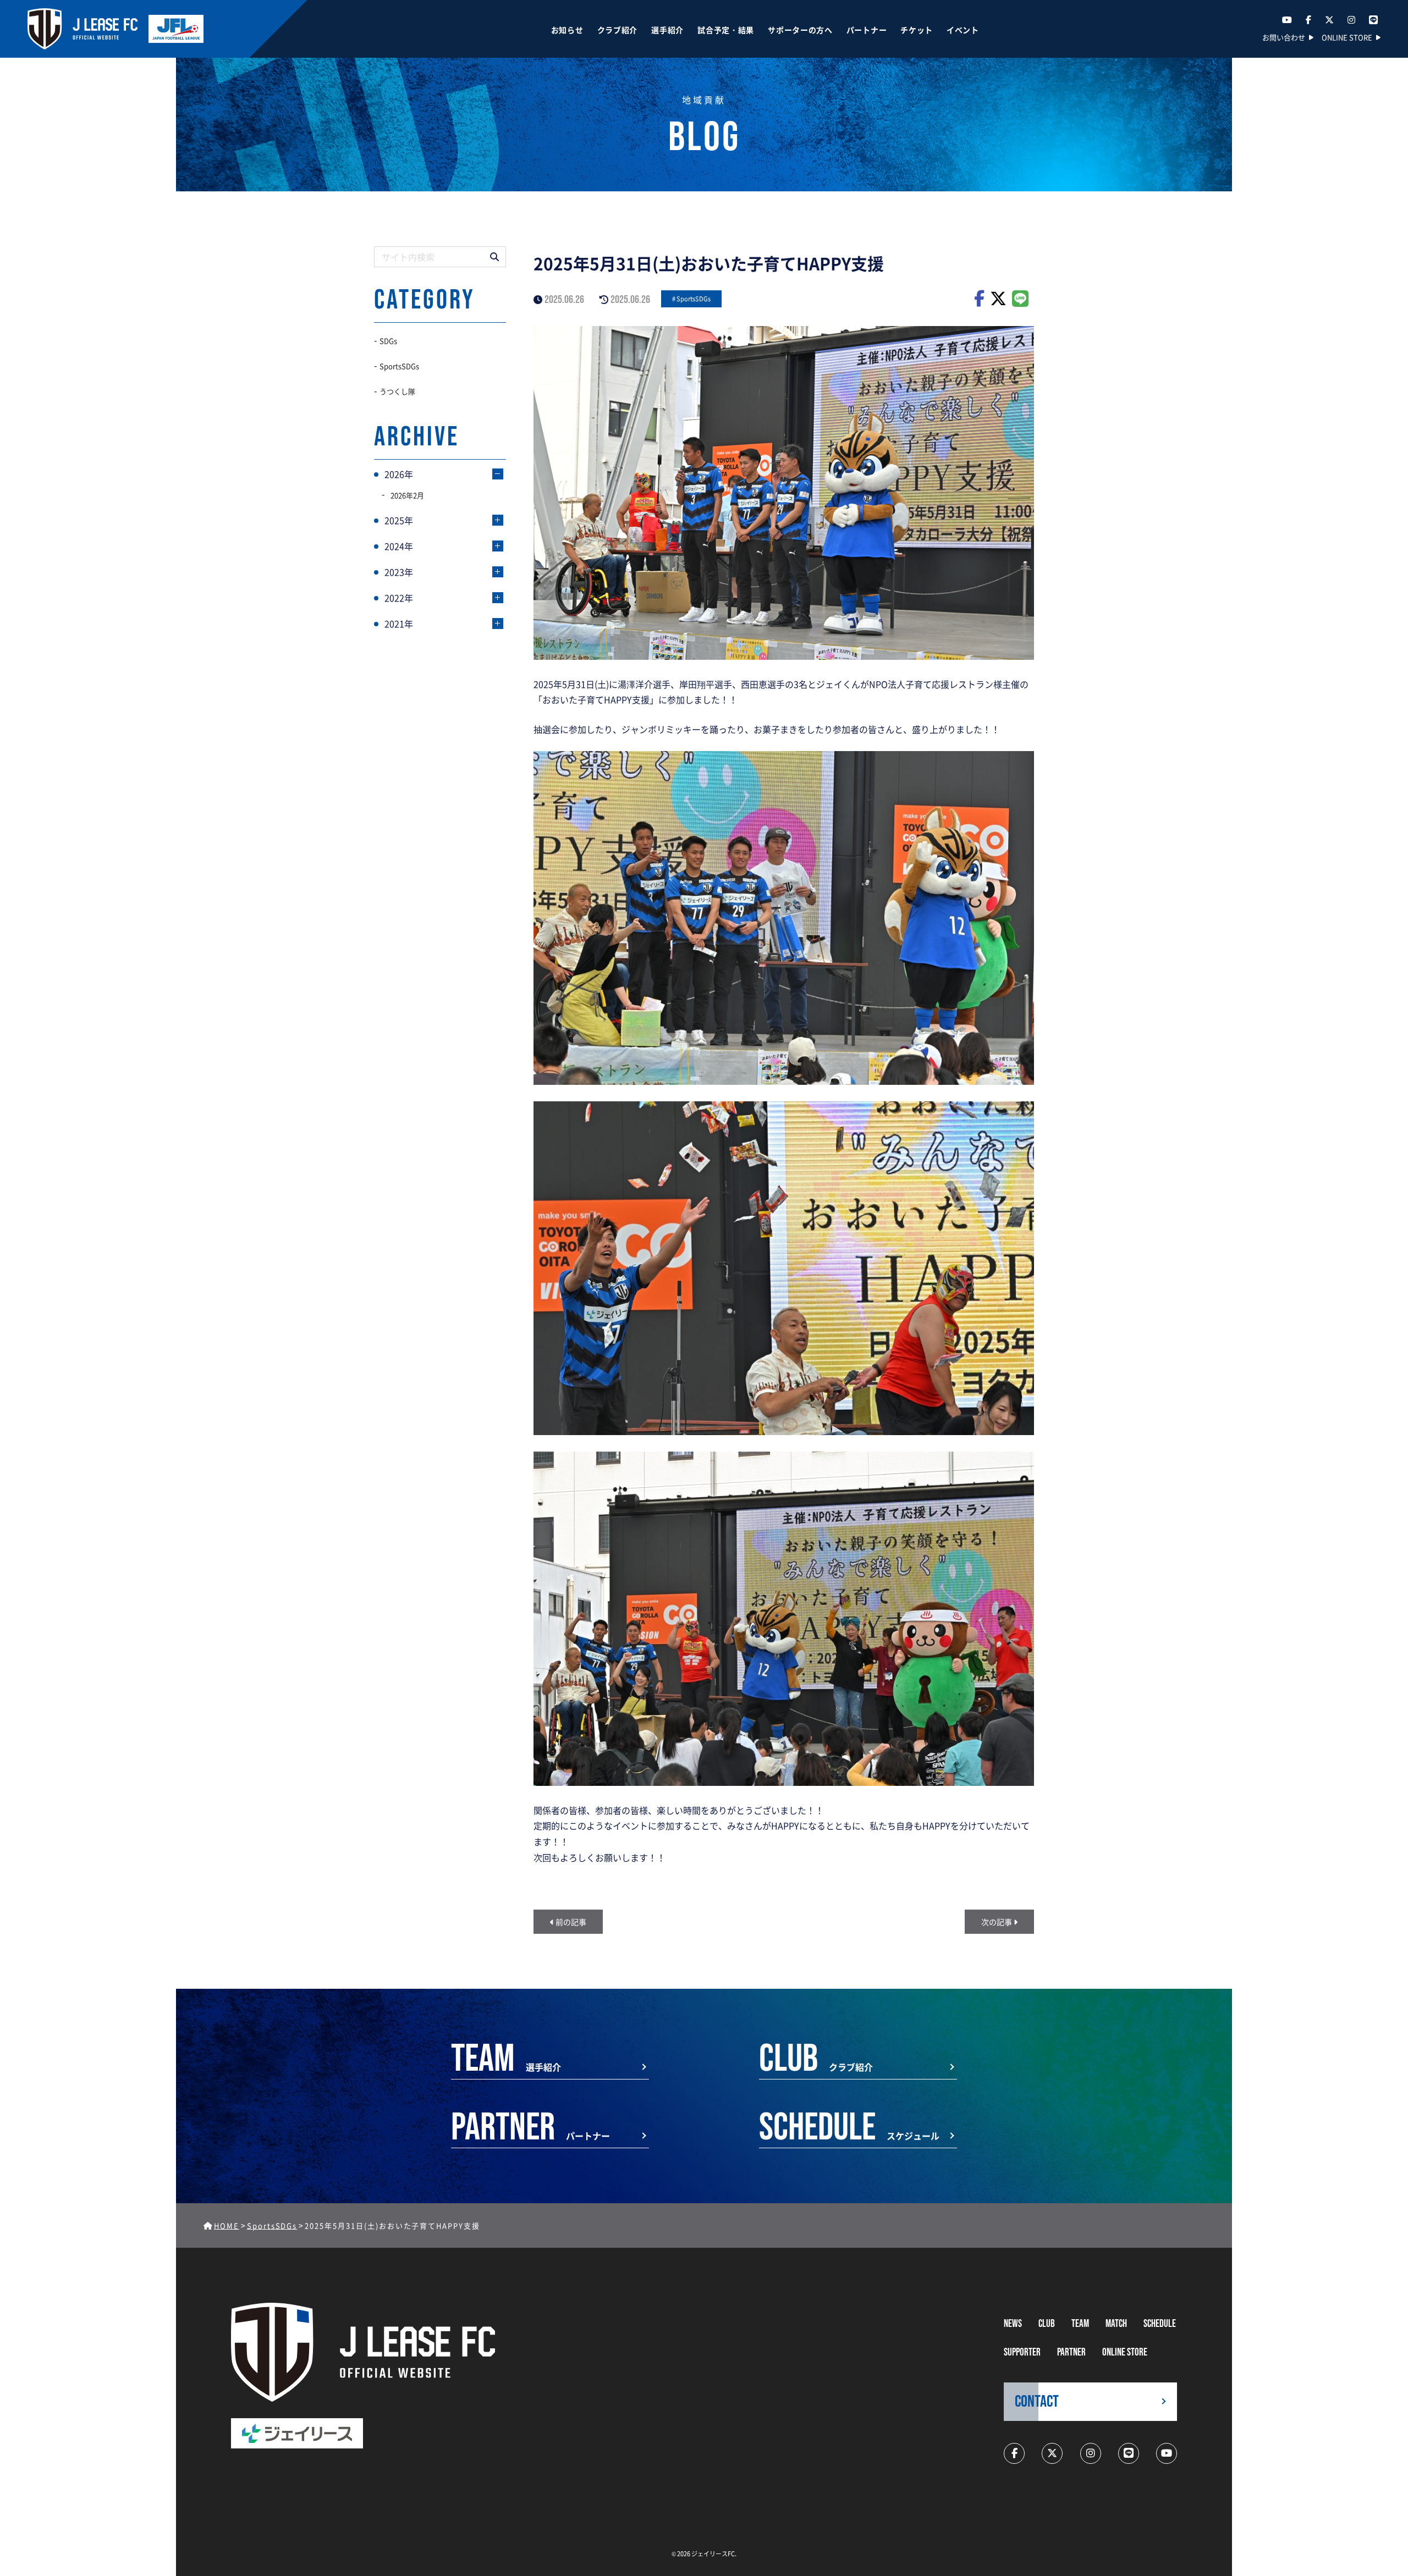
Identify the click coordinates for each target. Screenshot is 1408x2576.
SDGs (388, 341)
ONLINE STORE (1347, 37)
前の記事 (570, 1922)
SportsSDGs (694, 299)
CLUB (1047, 2324)
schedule (1160, 2324)
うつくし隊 (397, 391)
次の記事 (997, 1922)
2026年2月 (407, 495)
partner (1071, 2352)
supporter (1022, 2352)
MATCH (1116, 2324)
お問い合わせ (1284, 37)
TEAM (1080, 2324)
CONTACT (1037, 2402)
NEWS (1013, 2324)
